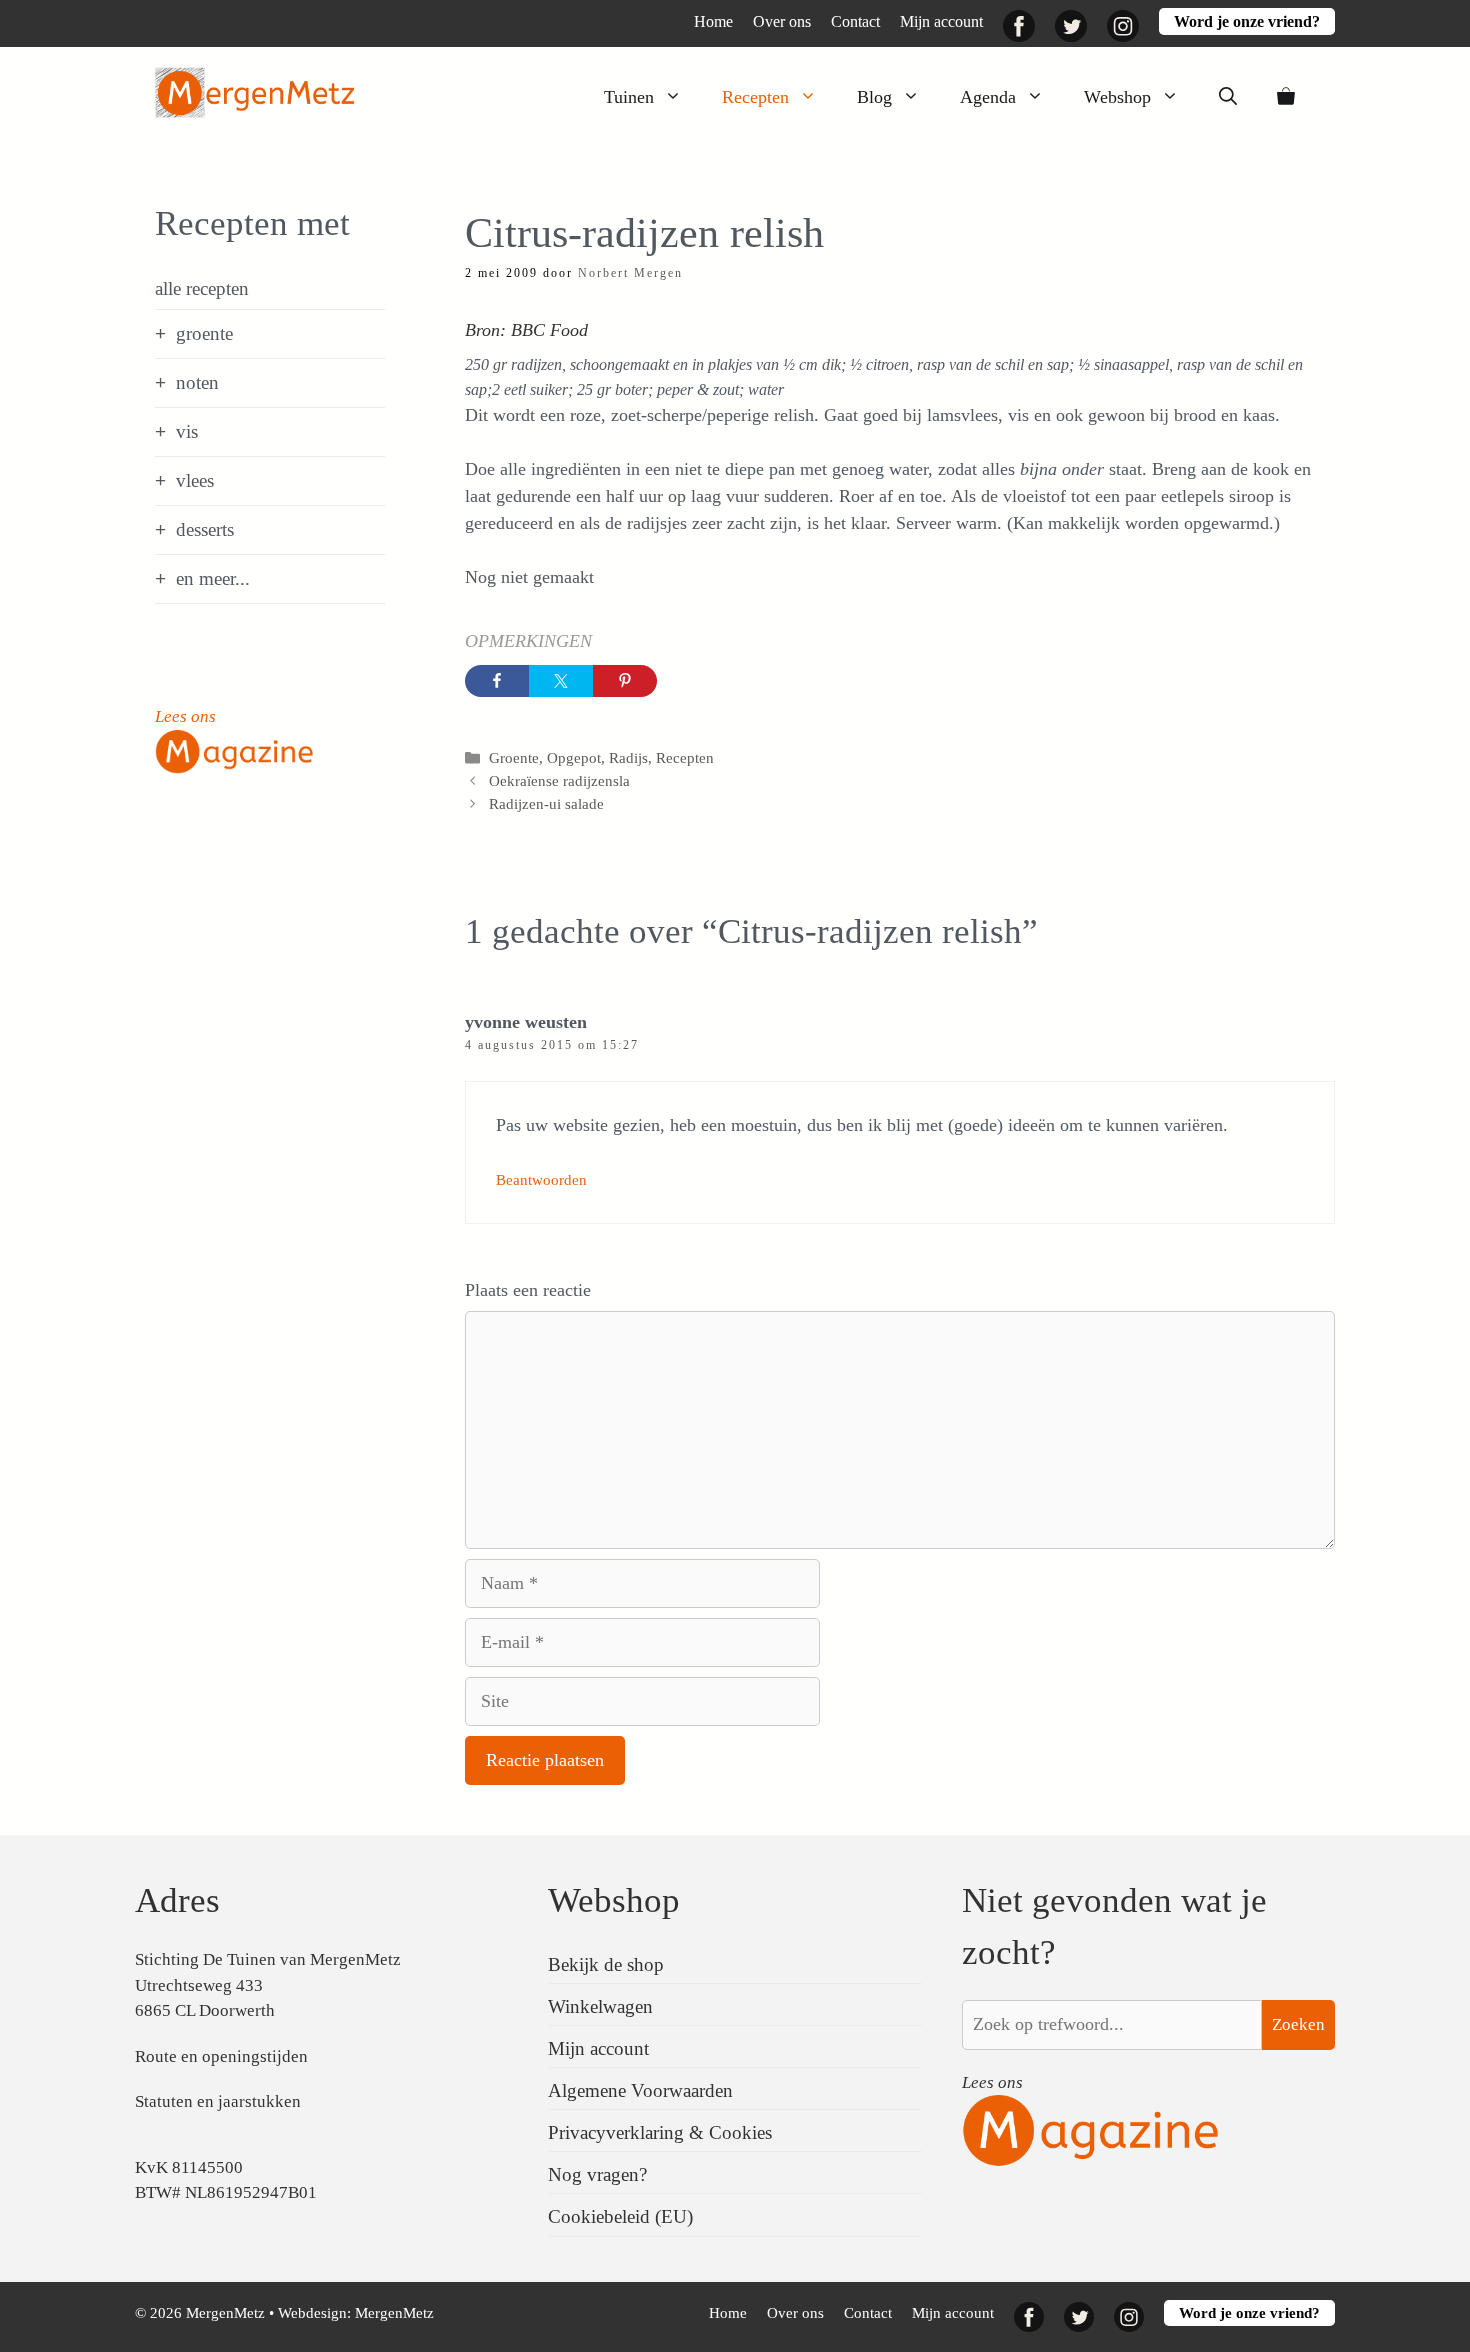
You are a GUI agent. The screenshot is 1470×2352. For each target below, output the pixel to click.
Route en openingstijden (221, 2056)
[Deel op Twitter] (561, 681)
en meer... (213, 578)
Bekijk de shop (606, 1964)
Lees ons (185, 716)
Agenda (988, 97)
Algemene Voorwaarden (640, 2090)
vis (187, 431)
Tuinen (629, 97)
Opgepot (574, 757)
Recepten (755, 97)
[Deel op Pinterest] (625, 681)
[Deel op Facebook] (497, 681)
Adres (177, 1900)
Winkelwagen (600, 2006)
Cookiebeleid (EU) (620, 2216)
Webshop (1117, 97)
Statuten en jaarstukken (218, 2101)
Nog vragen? (597, 2174)
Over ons (782, 21)
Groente (514, 757)
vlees (195, 480)
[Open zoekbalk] (1228, 97)
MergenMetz (394, 2313)
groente (204, 333)
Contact (855, 21)
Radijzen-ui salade (546, 803)
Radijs (628, 757)
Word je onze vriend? (1247, 21)
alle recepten (202, 288)
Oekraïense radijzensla (559, 780)
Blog (874, 97)
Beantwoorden (541, 1179)
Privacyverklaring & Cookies (660, 2132)
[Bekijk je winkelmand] (1286, 97)
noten (197, 382)
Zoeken (1298, 2024)
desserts (205, 529)
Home (713, 21)
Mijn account (941, 21)
